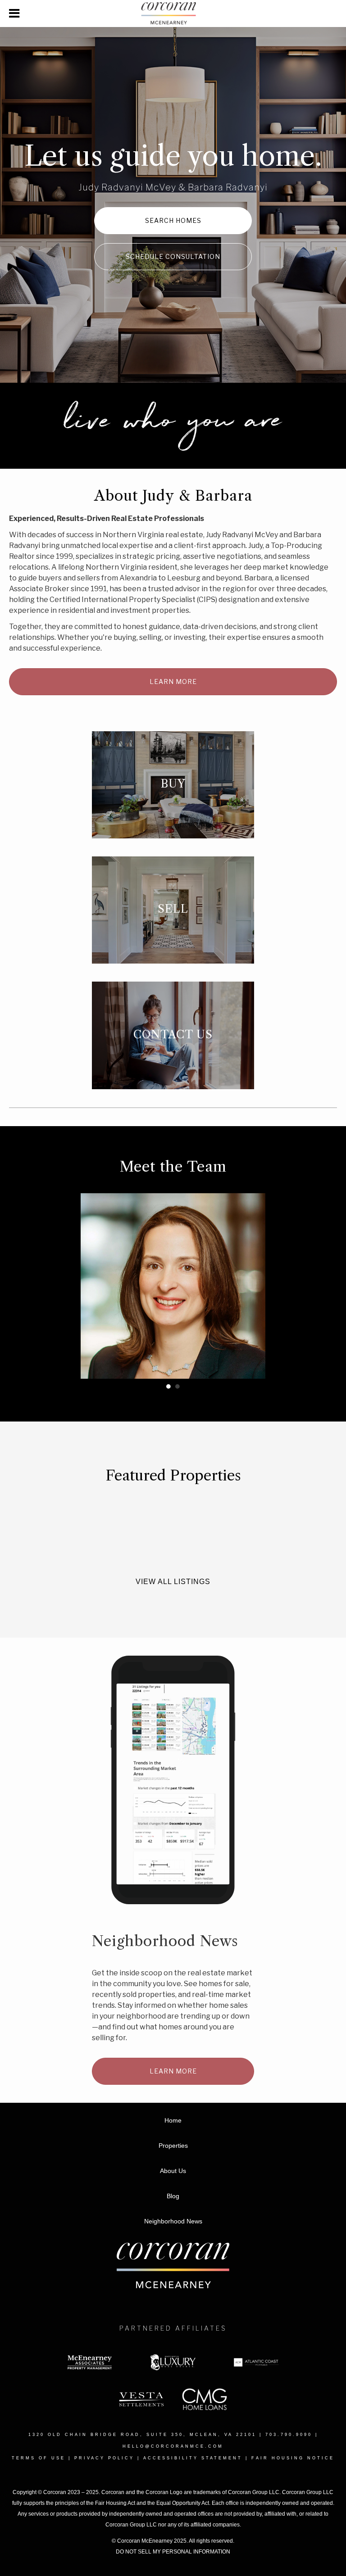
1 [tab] (168, 1386)
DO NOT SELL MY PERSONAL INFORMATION (173, 2552)
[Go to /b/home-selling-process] (173, 910)
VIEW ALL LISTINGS (173, 1582)
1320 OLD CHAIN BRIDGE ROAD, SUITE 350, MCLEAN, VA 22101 (142, 2435)
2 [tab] (178, 1386)
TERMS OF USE (39, 2458)
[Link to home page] (173, 14)
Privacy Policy (104, 2458)
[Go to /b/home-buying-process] (173, 785)
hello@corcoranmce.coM (173, 2446)
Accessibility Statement (193, 2458)
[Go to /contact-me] (173, 1035)
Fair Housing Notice (293, 2458)
